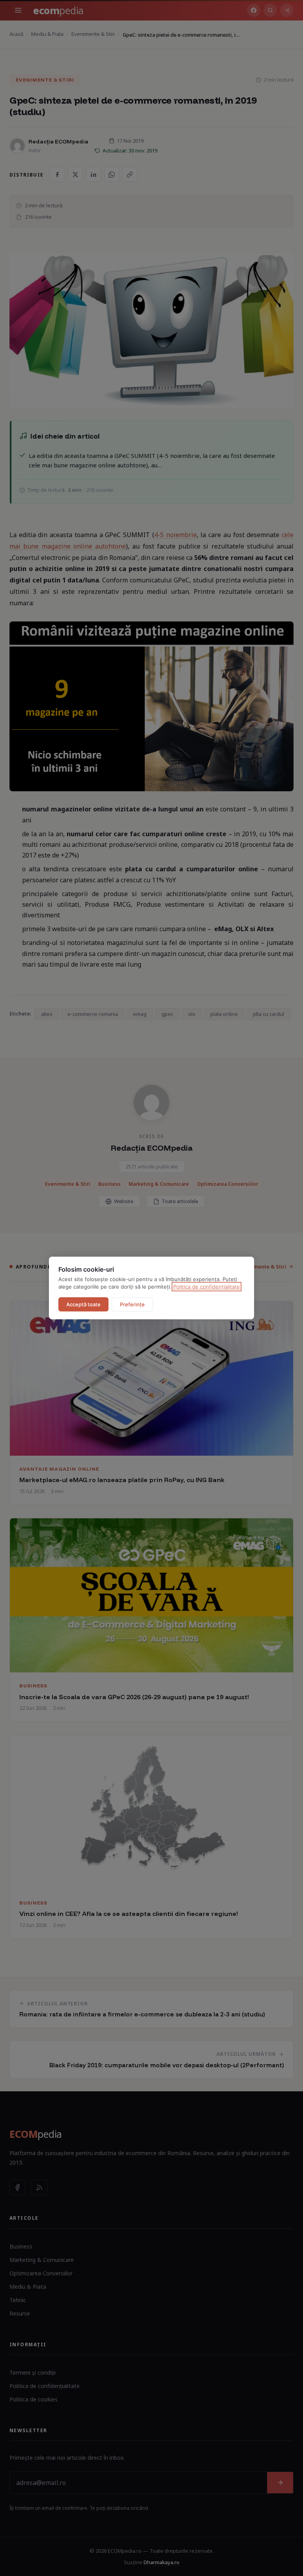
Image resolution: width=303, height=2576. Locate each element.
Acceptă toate (83, 1304)
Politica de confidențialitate (207, 1287)
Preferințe (132, 1304)
